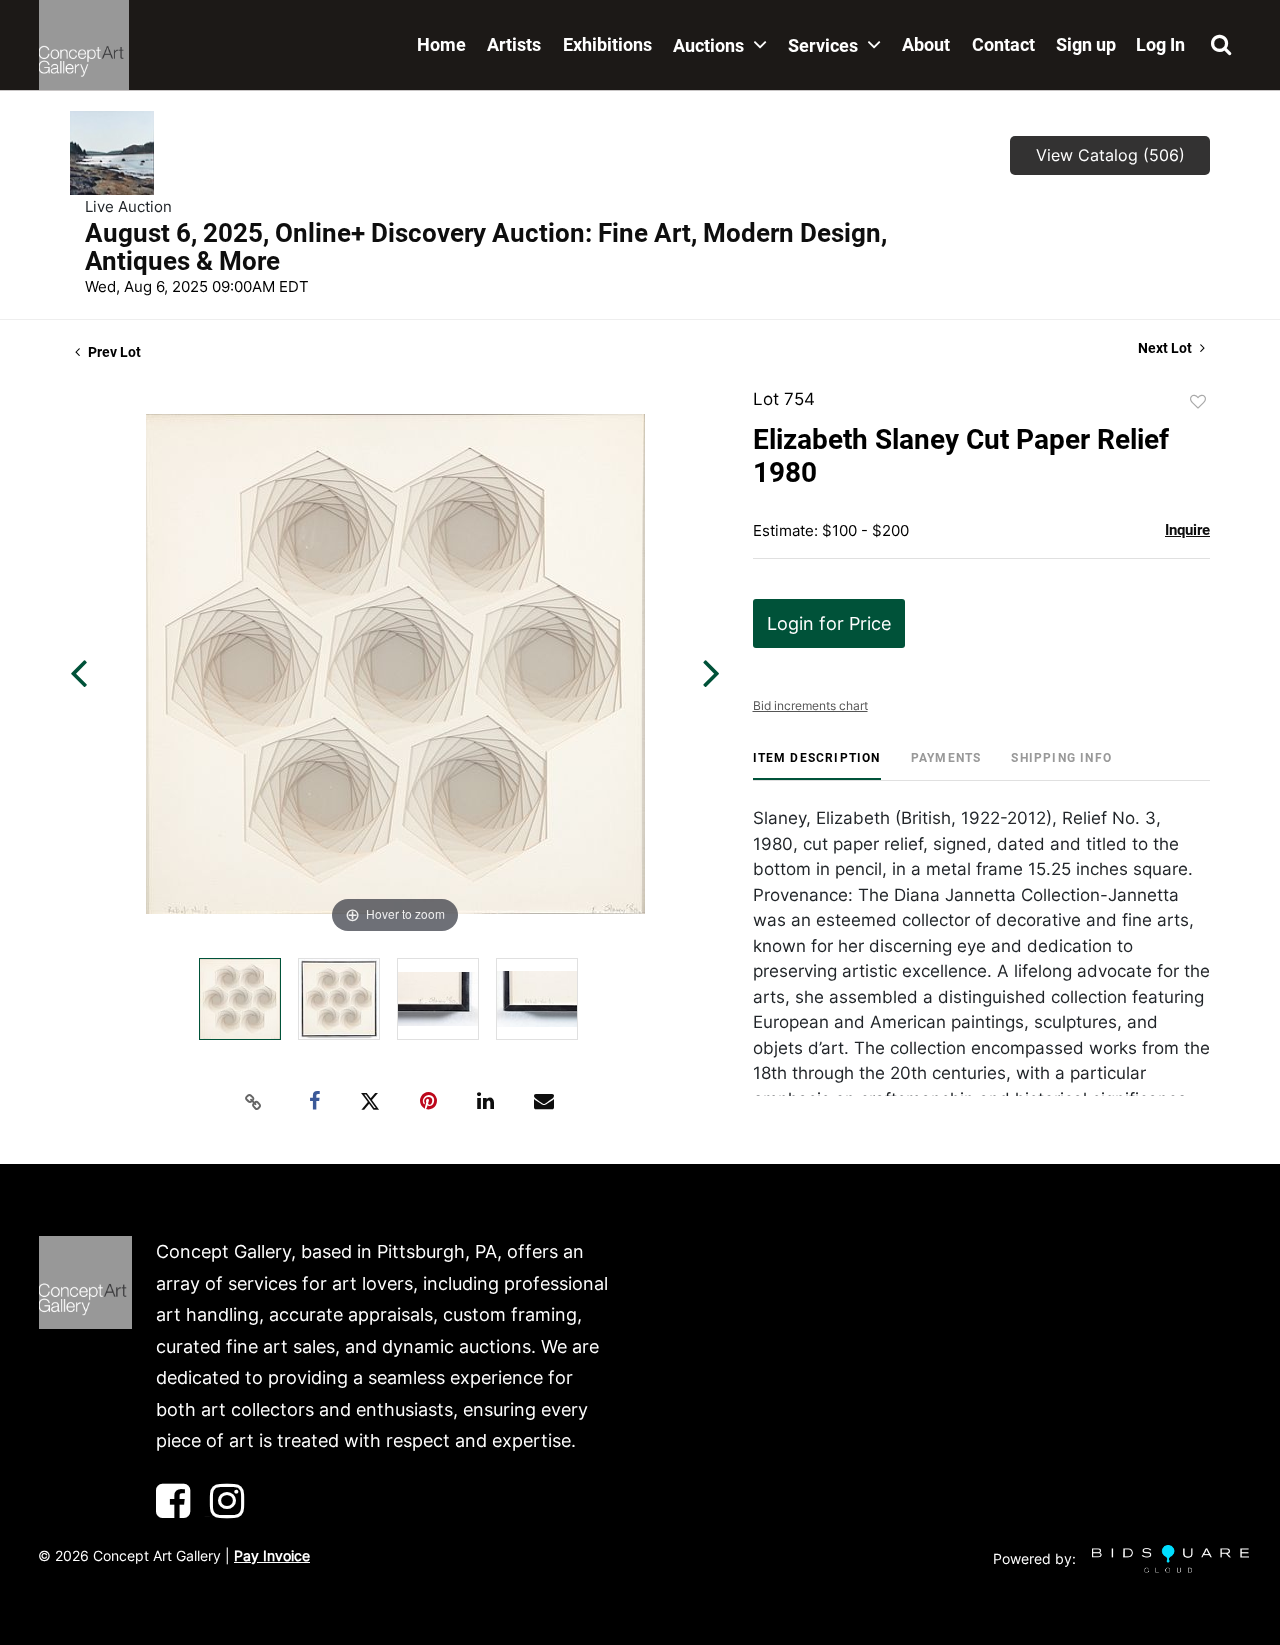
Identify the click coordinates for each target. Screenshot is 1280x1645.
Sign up (1086, 44)
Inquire (1187, 530)
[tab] (817, 765)
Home (441, 44)
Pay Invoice (272, 1555)
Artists (514, 44)
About (926, 44)
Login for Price (829, 623)
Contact (1003, 44)
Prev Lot (113, 352)
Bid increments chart (810, 705)
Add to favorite (1198, 402)
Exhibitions (607, 44)
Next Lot (1166, 348)
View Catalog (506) (1110, 155)
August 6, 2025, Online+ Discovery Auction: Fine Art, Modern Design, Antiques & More (486, 247)
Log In (1160, 44)
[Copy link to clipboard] (254, 1102)
